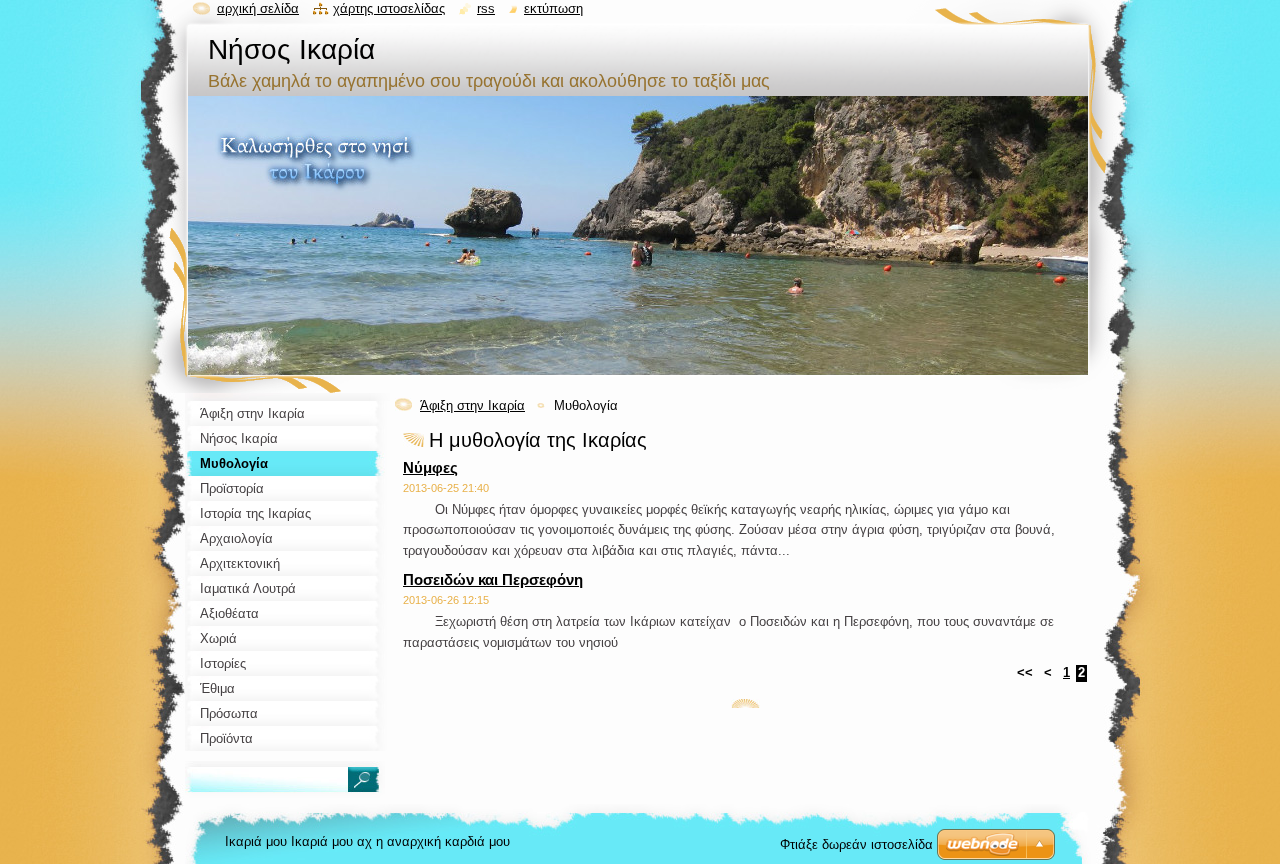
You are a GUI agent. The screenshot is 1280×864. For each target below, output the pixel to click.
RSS (486, 8)
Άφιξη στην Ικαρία (472, 405)
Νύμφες (430, 467)
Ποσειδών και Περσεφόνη (493, 579)
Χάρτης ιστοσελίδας (389, 8)
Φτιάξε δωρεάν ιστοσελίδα (856, 844)
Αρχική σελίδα (258, 8)
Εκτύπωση (553, 8)
